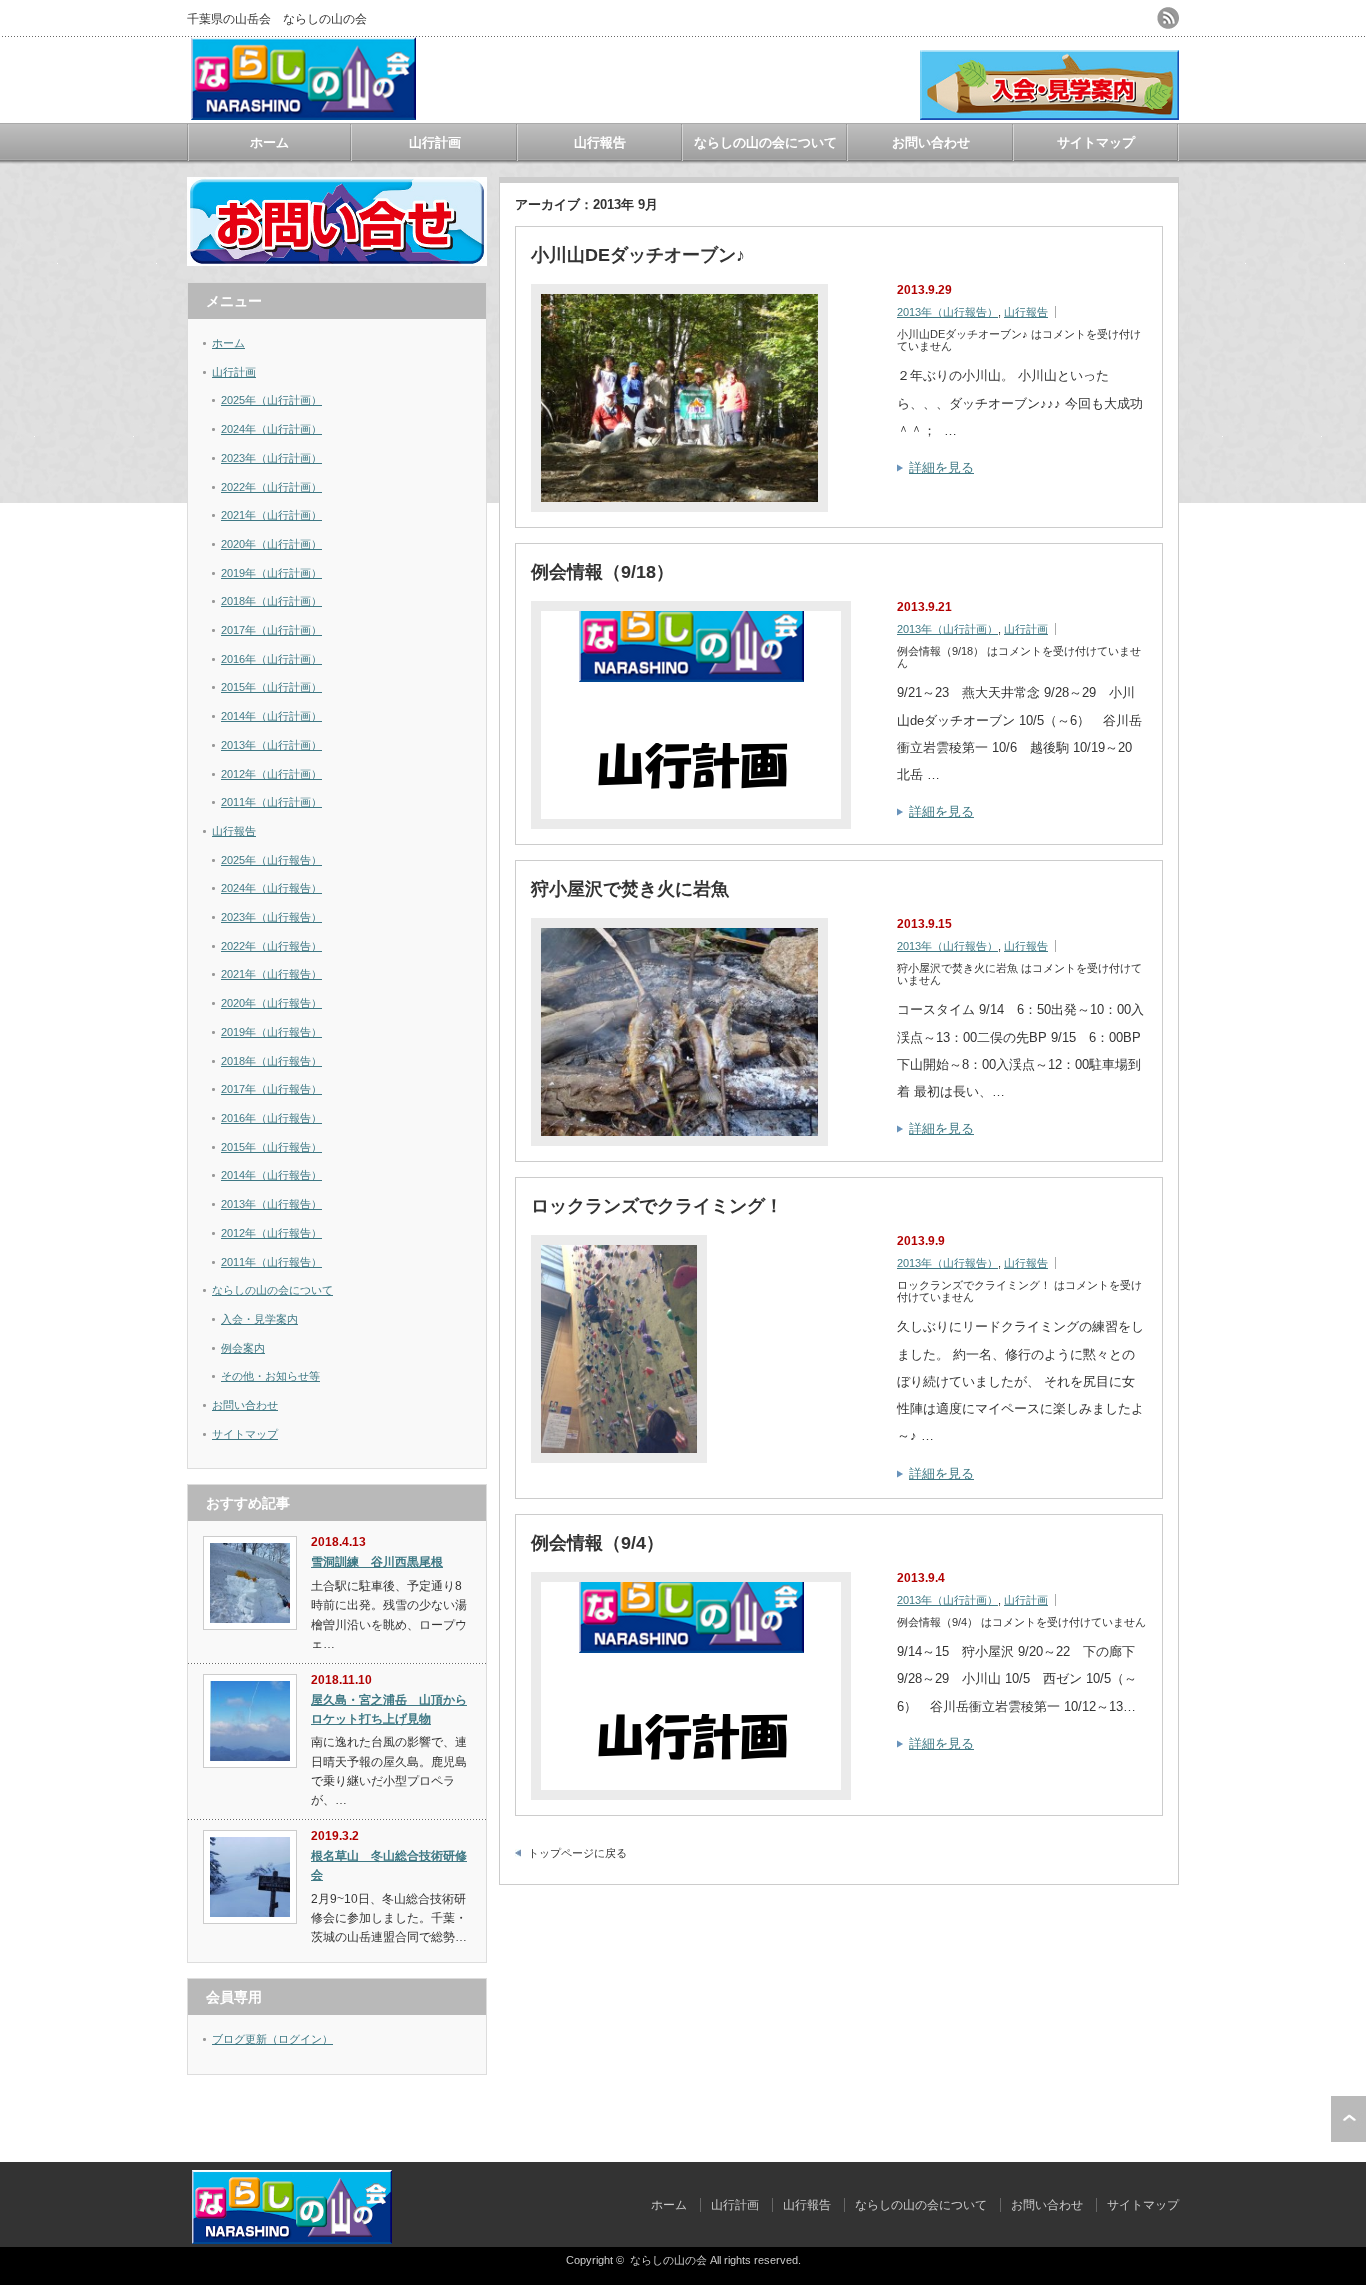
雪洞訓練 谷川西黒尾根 (377, 1562)
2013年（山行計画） (947, 629)
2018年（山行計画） (271, 601)
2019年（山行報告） (271, 1032)
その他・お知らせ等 (270, 1376)
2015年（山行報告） (271, 1147)
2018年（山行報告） (271, 1061)
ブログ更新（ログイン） (272, 2039)
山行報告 (600, 142)
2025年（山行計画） (271, 400)
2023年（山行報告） (271, 917)
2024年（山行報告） (271, 888)
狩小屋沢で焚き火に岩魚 (630, 889)
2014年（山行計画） (271, 716)
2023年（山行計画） (271, 458)
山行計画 (435, 142)
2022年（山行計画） (271, 487)
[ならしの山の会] (303, 112)
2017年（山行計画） (271, 630)
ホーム (269, 142)
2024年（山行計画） (271, 429)
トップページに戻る (577, 1853)
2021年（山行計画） (271, 515)
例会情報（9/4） (597, 1543)
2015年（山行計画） (271, 687)
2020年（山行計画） (271, 544)
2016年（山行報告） (271, 1118)
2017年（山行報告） (271, 1089)
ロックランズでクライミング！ (657, 1206)
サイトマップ (1096, 142)
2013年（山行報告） (947, 312)
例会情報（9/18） (602, 572)
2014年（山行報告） (271, 1175)
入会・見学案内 (259, 1319)
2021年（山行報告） (271, 974)
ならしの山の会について (765, 142)
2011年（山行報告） (271, 1262)
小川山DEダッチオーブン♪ (638, 255)
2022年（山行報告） (271, 946)
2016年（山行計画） (271, 659)
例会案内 (243, 1348)
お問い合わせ (931, 142)
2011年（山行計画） (271, 802)
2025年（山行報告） (271, 860)
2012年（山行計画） (271, 774)
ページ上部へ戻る (1348, 2119)
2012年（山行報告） (271, 1233)
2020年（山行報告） (271, 1003)
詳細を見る (941, 467)
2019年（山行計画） (271, 573)
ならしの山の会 (668, 2260)
